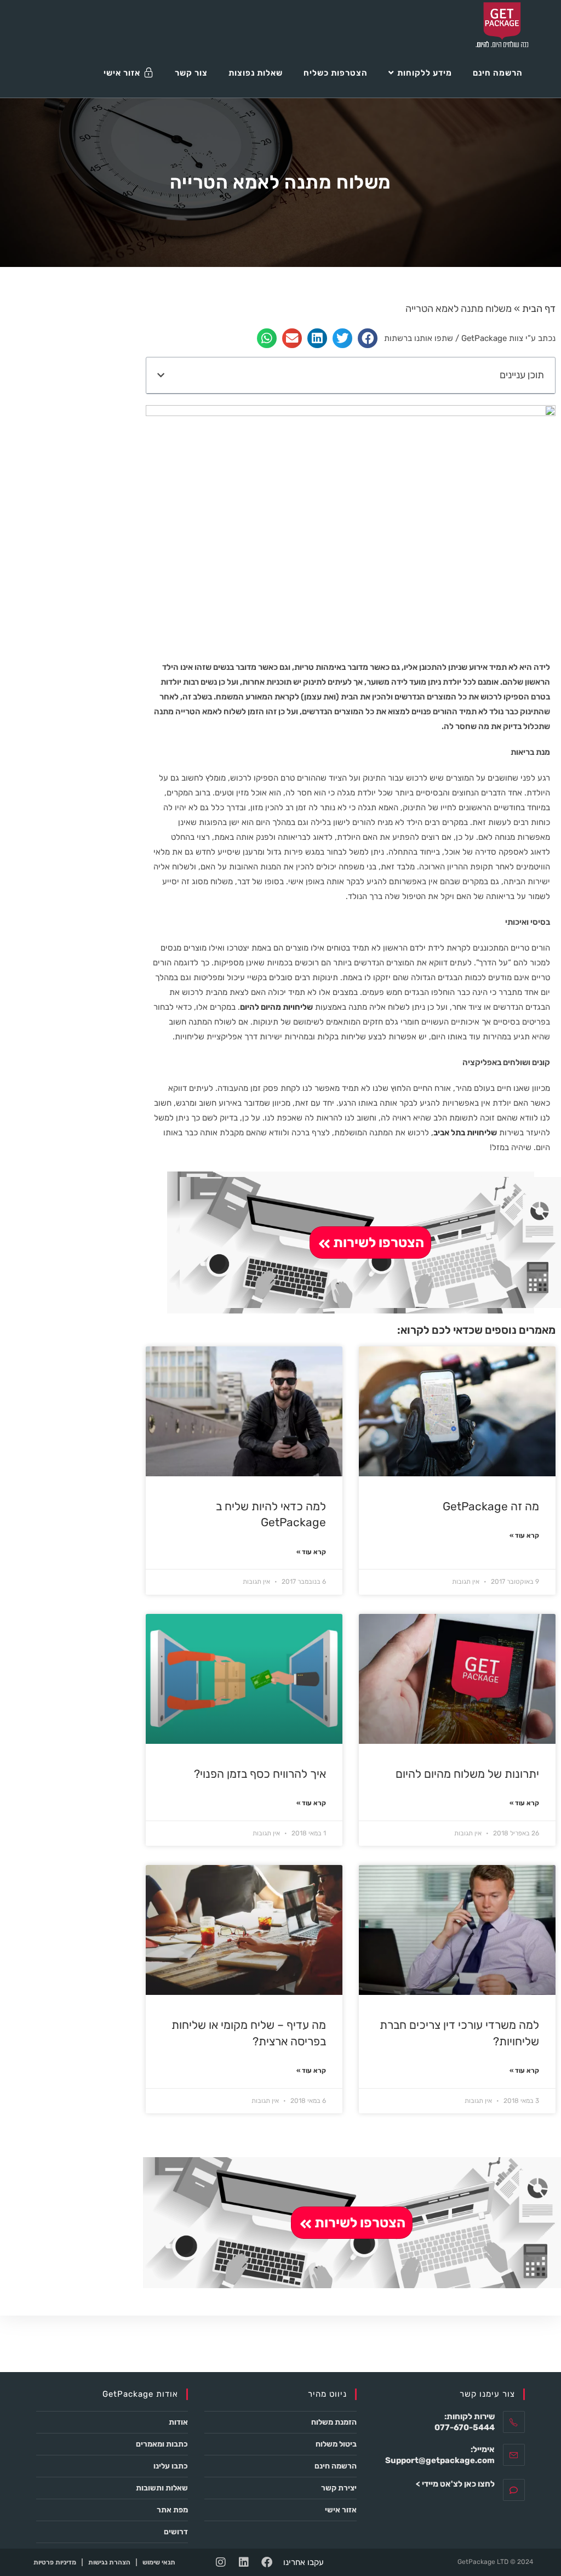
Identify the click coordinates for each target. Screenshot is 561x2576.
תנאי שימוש (159, 2562)
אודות (178, 2422)
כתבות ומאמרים (162, 2444)
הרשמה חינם (336, 2466)
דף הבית (539, 309)
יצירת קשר (339, 2488)
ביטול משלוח (336, 2444)
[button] (368, 338)
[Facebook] (267, 2562)
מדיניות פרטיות (55, 2562)
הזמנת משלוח (334, 2422)
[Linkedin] (244, 2562)
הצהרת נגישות (109, 2562)
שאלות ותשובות (162, 2488)
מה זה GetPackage (491, 1506)
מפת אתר (172, 2510)
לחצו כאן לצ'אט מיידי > (455, 2484)
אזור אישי (341, 2510)
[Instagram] (221, 2562)
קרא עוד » (524, 1536)
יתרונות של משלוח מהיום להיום (467, 1774)
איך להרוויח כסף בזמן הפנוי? (260, 1774)
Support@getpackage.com (440, 2460)
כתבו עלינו (171, 2466)
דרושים (176, 2532)
